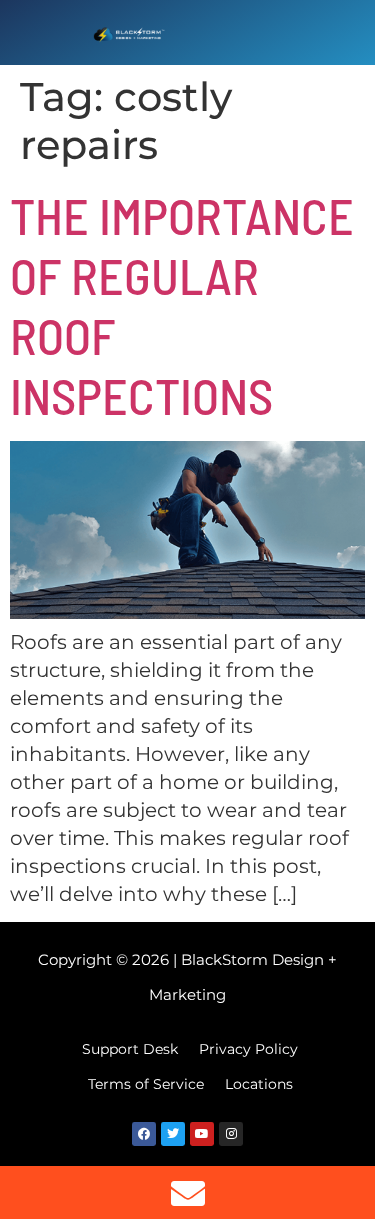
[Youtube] (202, 1134)
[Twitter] (173, 1134)
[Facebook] (144, 1134)
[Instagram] (231, 1134)
